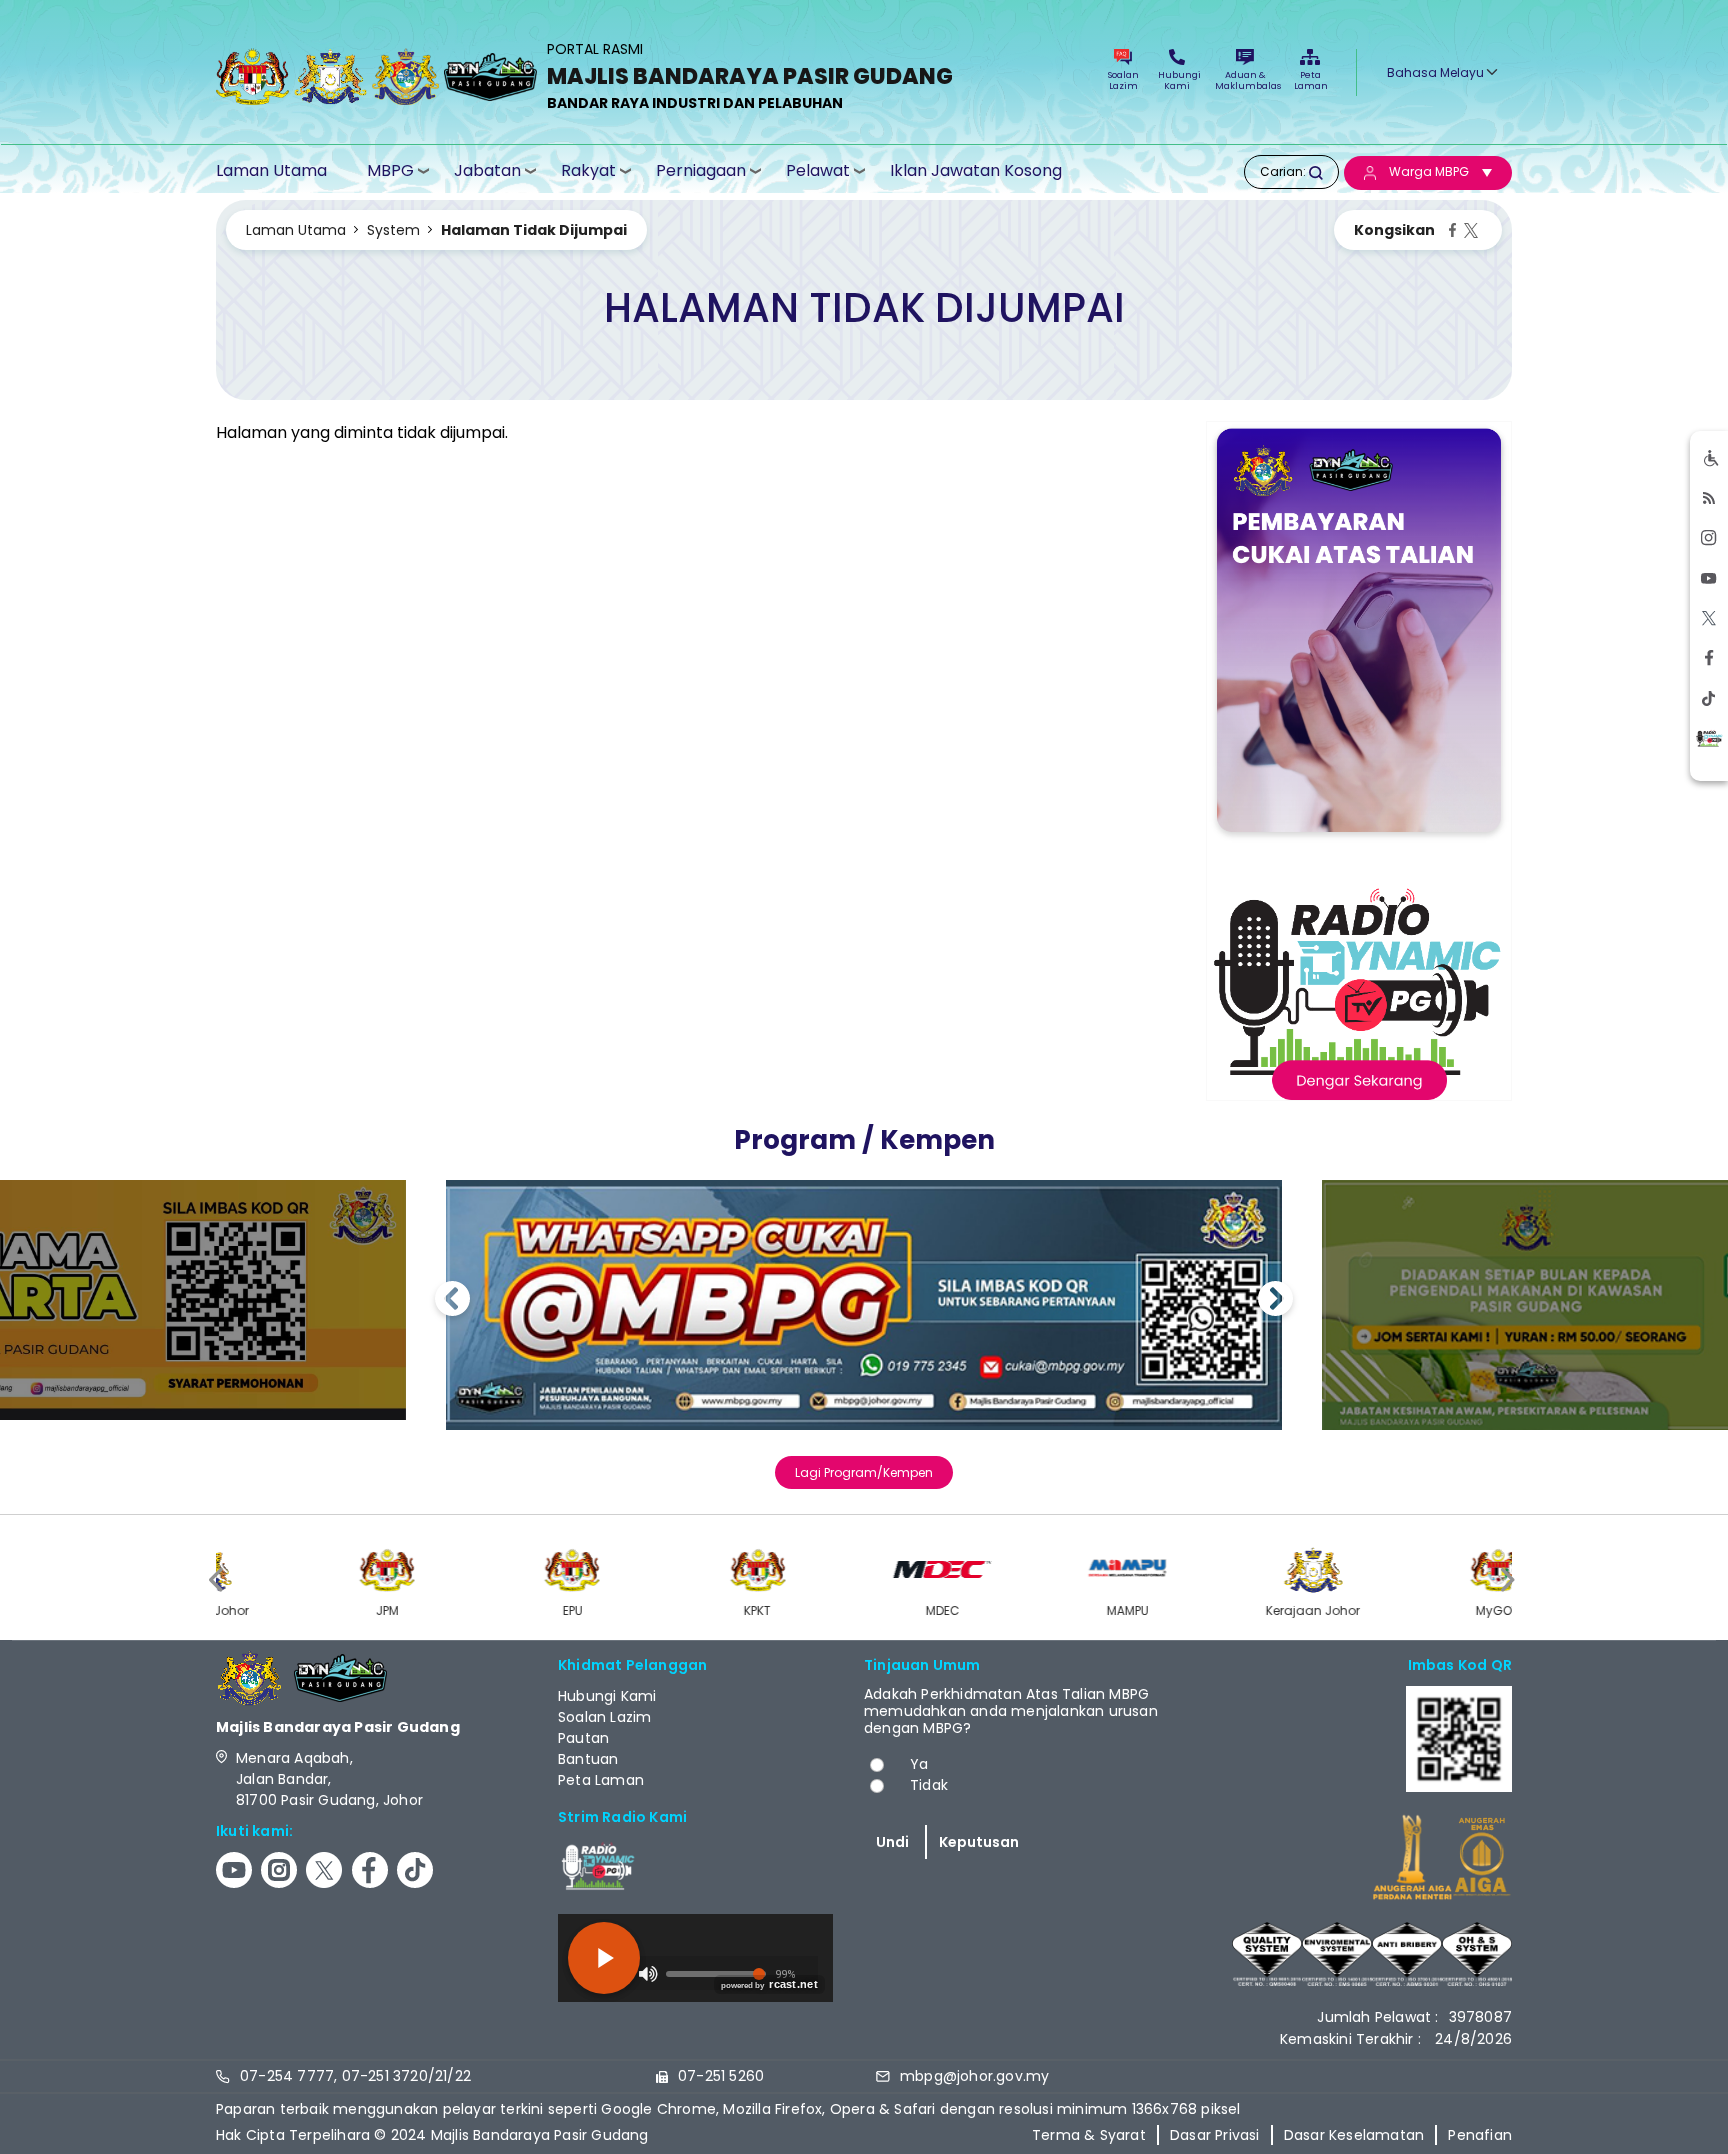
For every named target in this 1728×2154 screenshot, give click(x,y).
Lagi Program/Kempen (864, 1472)
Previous (452, 1301)
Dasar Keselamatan (1354, 2135)
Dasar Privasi (1215, 2135)
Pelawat (818, 170)
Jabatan (487, 170)
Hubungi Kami (1177, 80)
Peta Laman (1310, 80)
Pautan (583, 1738)
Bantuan (588, 1759)
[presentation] (218, 1579)
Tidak (929, 1785)
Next (1275, 1301)
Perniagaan (701, 170)
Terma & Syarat (1089, 2135)
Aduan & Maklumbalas (1245, 80)
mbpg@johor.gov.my (974, 2076)
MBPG (390, 170)
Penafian (1480, 2135)
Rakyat (588, 170)
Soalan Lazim (1123, 80)
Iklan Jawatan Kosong (976, 171)
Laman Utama (271, 171)
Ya (919, 1764)
